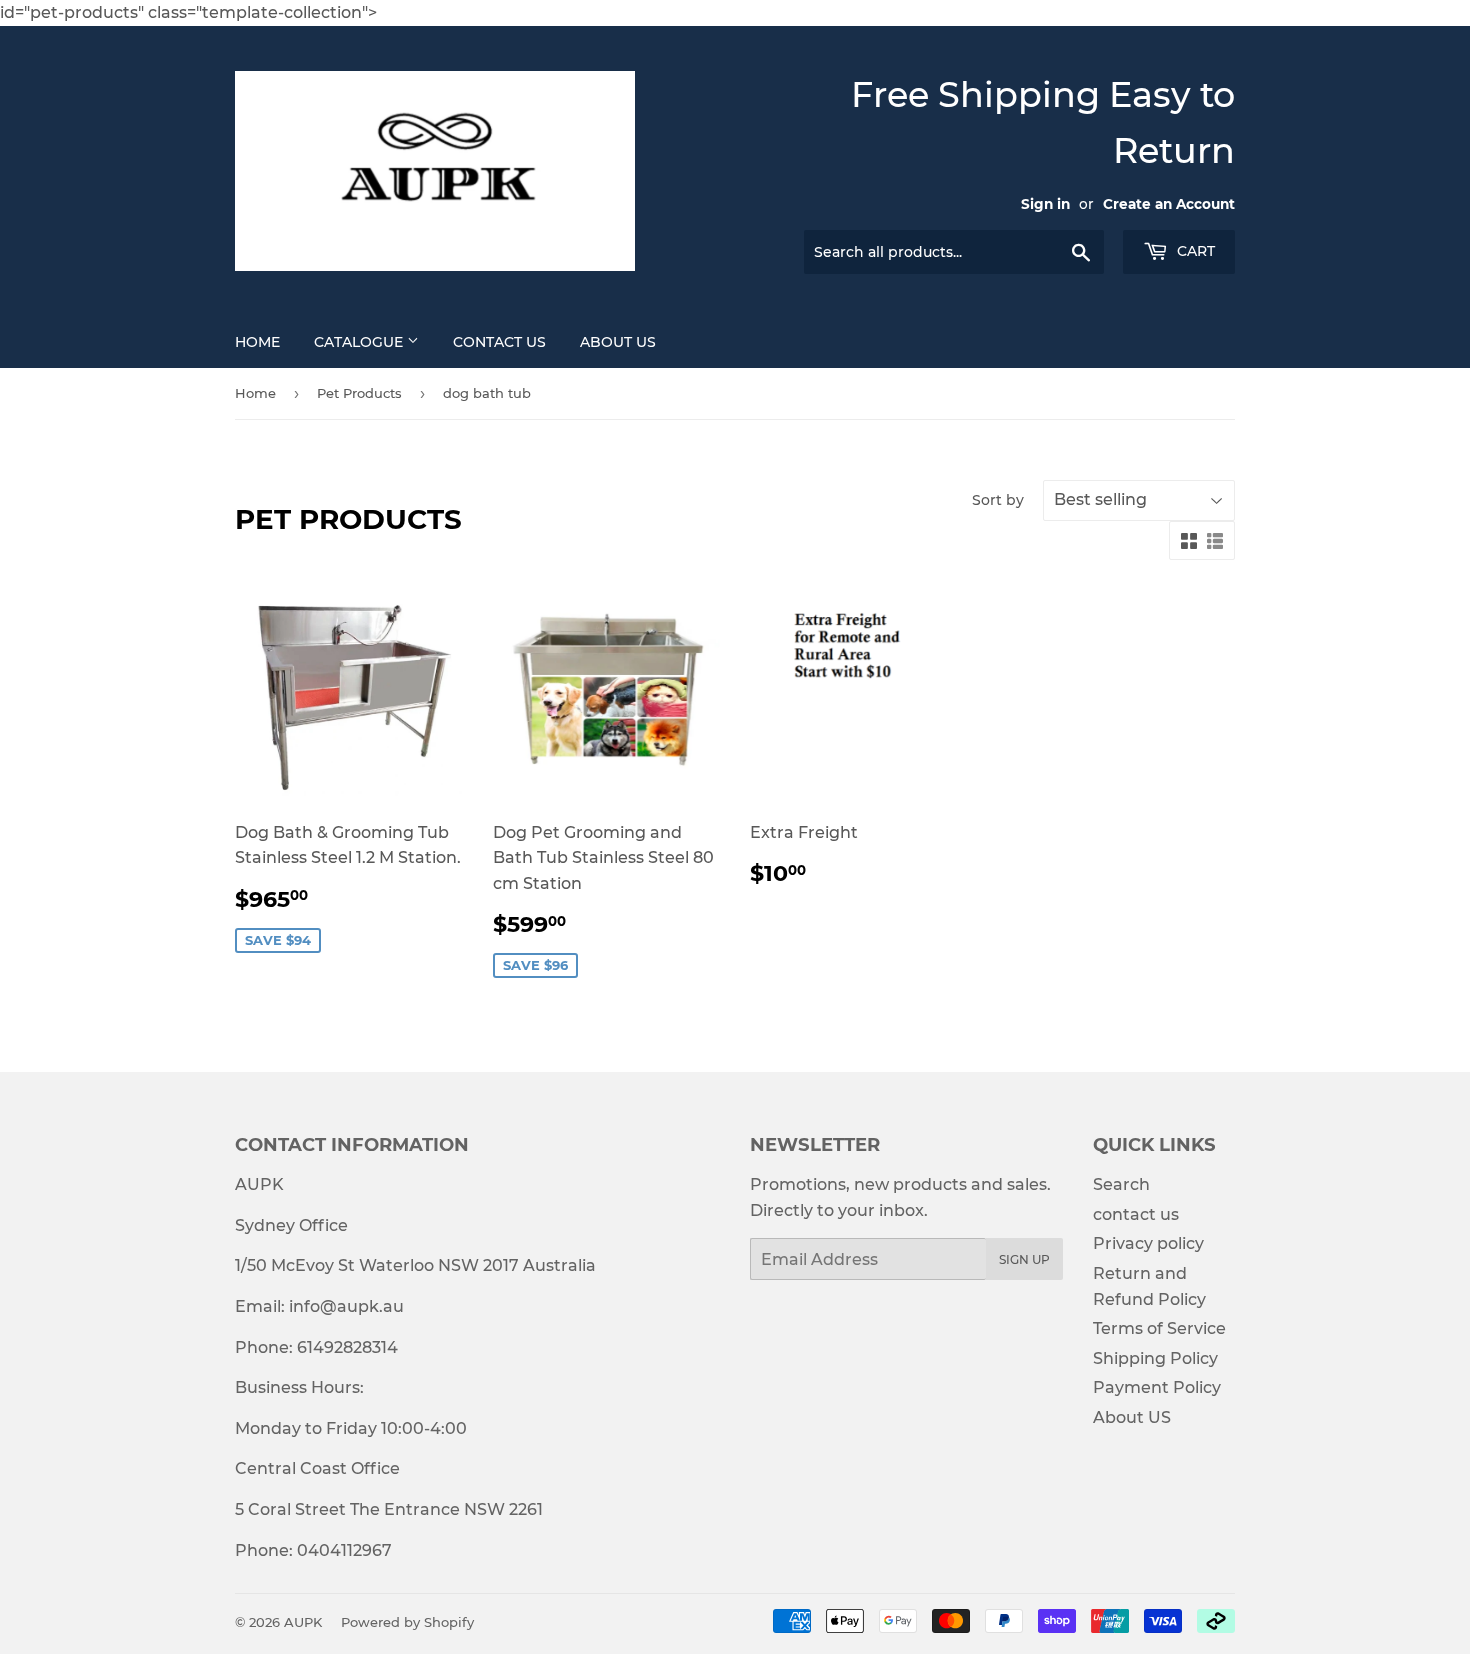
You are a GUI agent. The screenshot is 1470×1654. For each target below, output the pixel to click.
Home (257, 342)
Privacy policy (1148, 1243)
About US (618, 342)
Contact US (499, 342)
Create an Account (1169, 204)
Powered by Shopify (407, 1622)
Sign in (1045, 204)
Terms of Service (1159, 1328)
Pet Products (359, 393)
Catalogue (360, 342)
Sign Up (1024, 1259)
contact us (1136, 1214)
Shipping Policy (1155, 1358)
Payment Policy (1157, 1387)
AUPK (303, 1622)
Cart (1194, 251)
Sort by (998, 500)
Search (1121, 1184)
